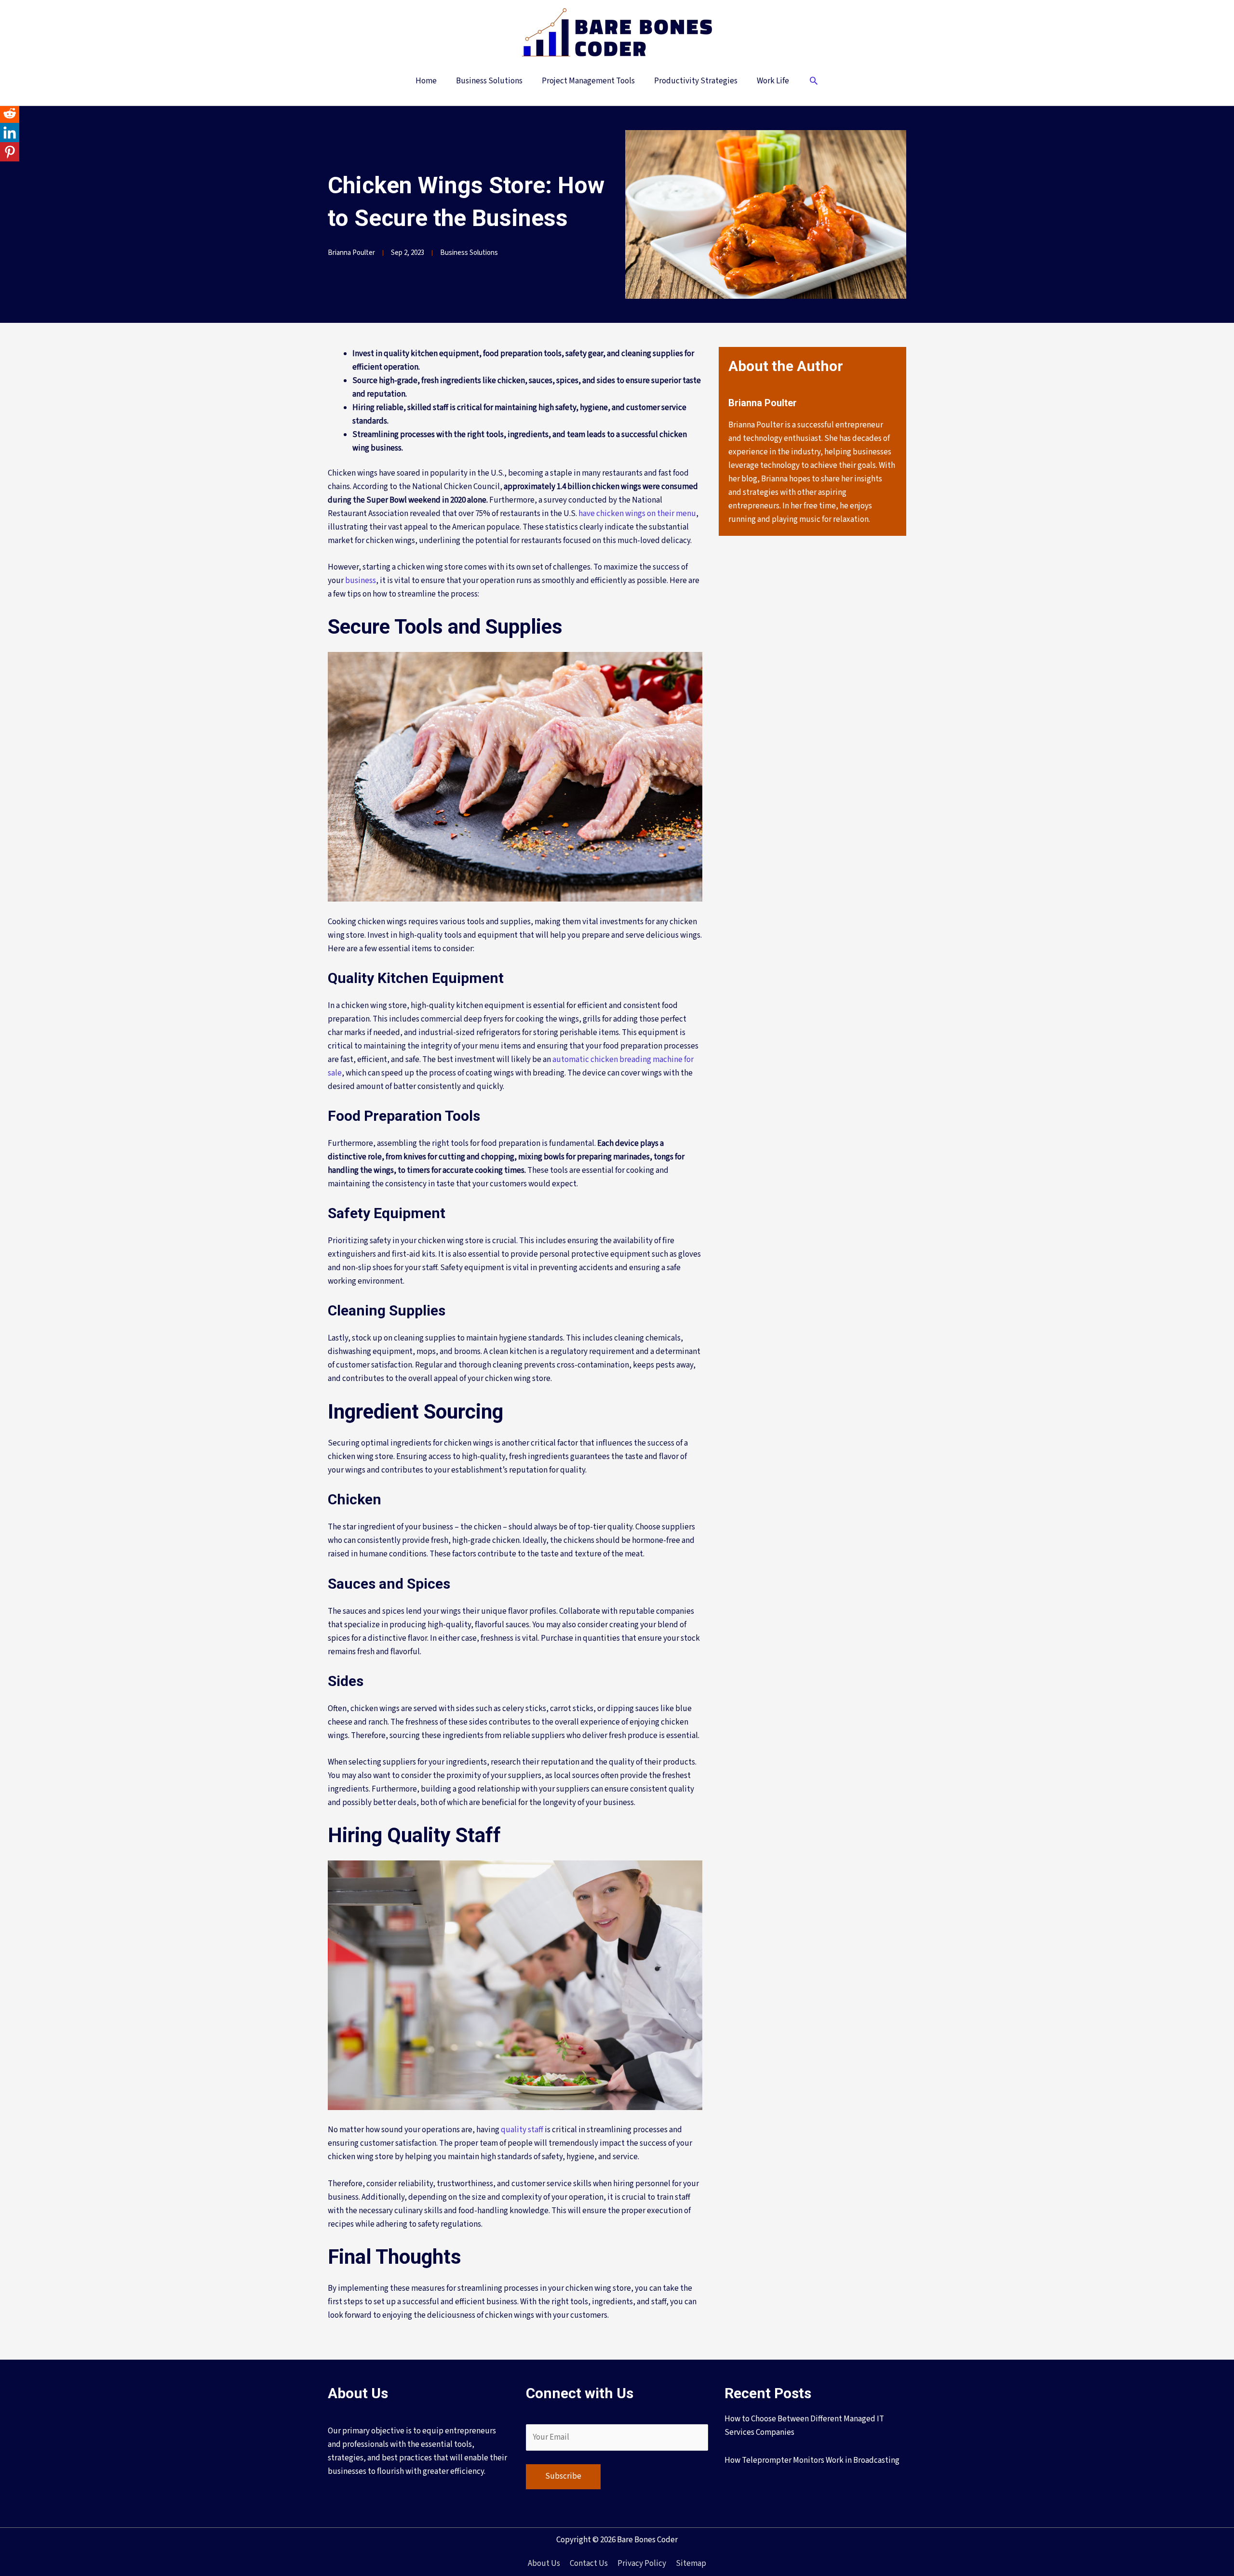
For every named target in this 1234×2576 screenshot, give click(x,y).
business (361, 581)
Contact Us (589, 2563)
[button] (814, 82)
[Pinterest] (10, 152)
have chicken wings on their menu (637, 514)
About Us (544, 2563)
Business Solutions (469, 253)
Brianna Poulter (351, 253)
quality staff (522, 2130)
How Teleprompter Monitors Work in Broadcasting (812, 2460)
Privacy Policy (642, 2563)
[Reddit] (10, 113)
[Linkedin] (10, 133)
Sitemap (691, 2563)
